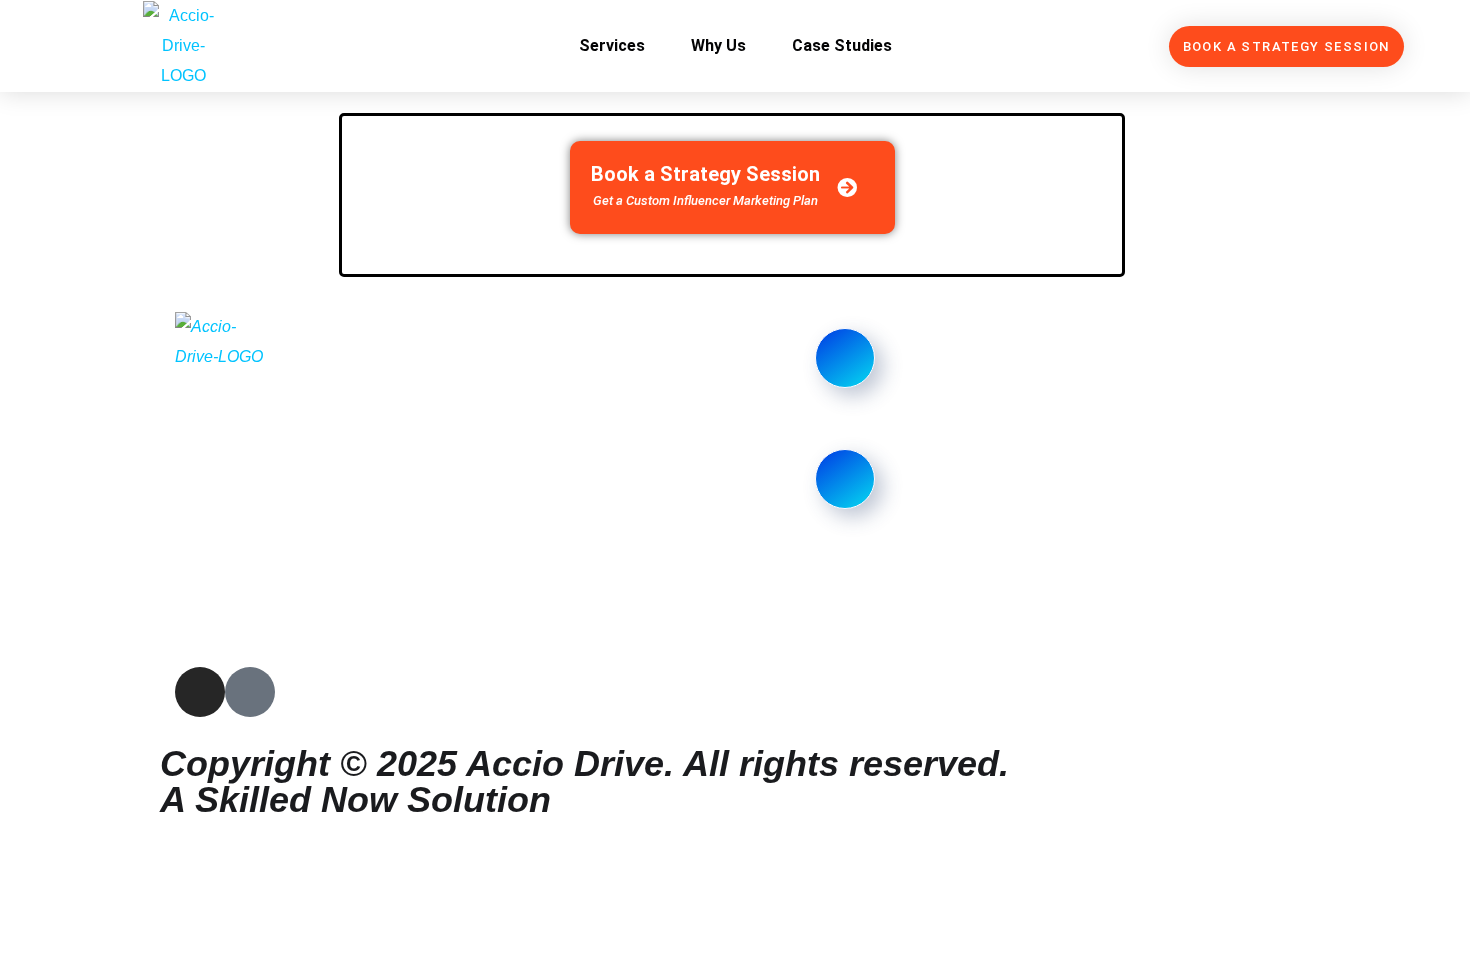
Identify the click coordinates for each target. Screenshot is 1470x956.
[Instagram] (200, 692)
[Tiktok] (250, 692)
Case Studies (842, 45)
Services (612, 45)
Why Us (718, 45)
